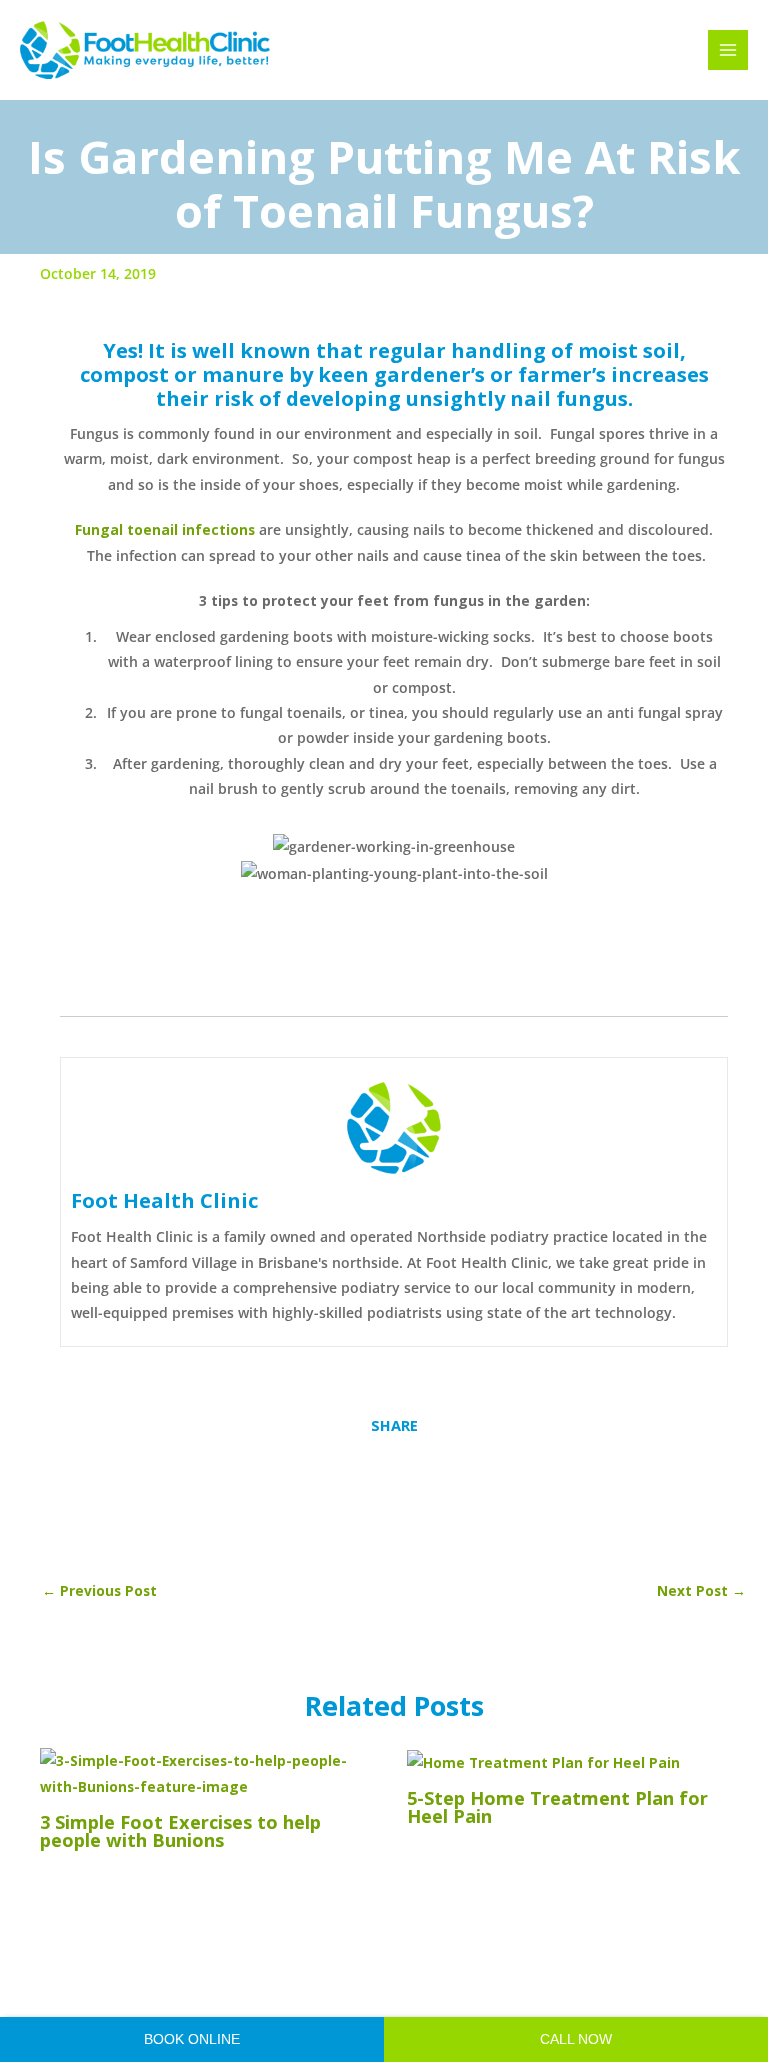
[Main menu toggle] (728, 50)
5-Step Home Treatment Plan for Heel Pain (557, 1807)
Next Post (701, 1590)
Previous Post (99, 1590)
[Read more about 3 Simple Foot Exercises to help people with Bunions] (211, 1771)
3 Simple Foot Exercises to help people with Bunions (180, 1831)
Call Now (576, 2039)
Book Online (192, 2039)
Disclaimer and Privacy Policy (514, 1986)
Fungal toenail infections (165, 529)
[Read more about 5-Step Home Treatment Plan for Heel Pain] (543, 1760)
